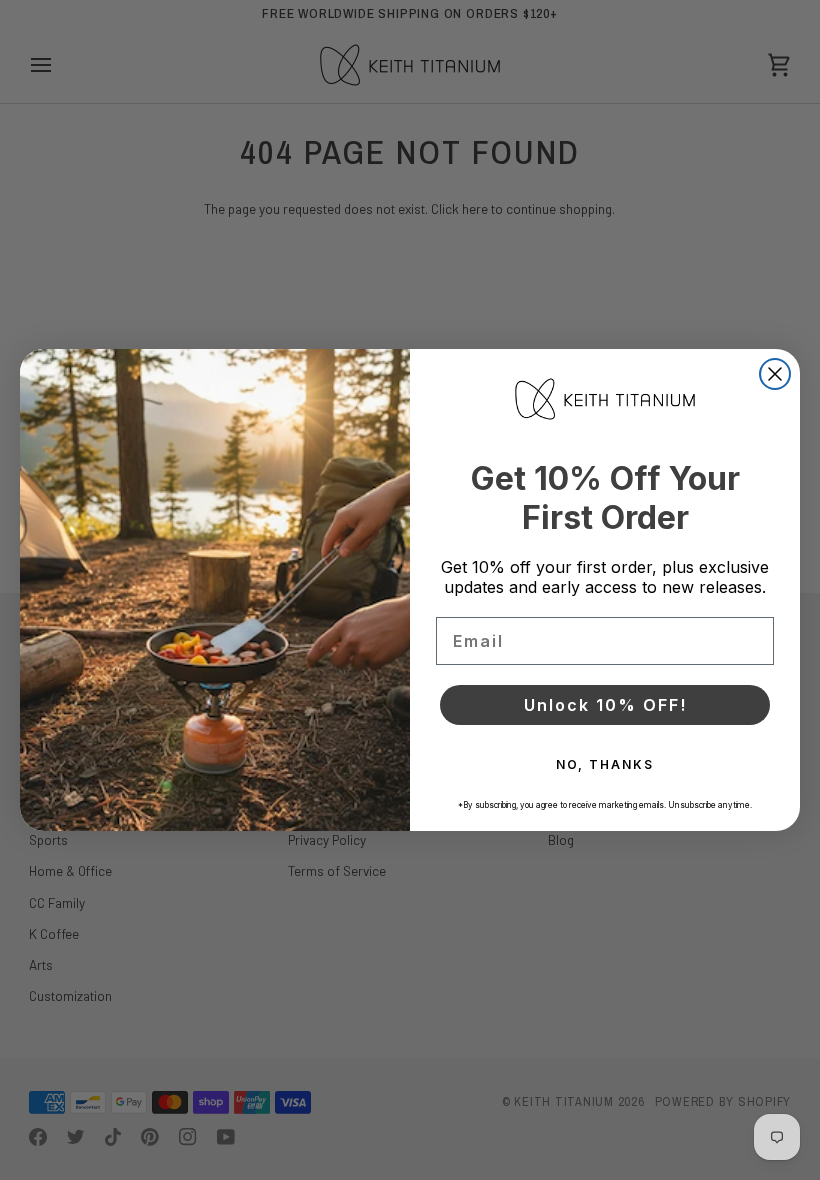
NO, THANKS (605, 764)
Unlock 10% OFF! (605, 705)
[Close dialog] (775, 374)
